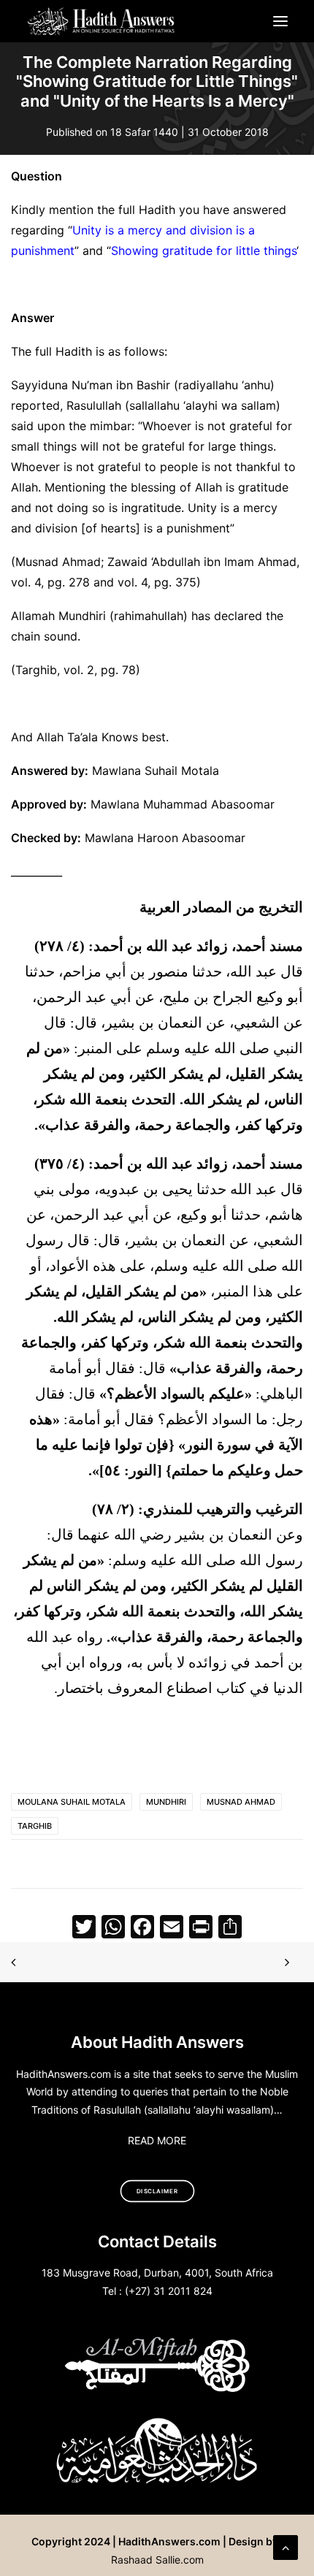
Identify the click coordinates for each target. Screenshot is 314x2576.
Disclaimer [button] (157, 2191)
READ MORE (157, 2140)
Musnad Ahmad (241, 1802)
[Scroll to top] (286, 2546)
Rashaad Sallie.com (157, 2560)
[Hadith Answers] (102, 21)
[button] (280, 21)
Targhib (35, 1826)
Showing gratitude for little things (204, 251)
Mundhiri (166, 1802)
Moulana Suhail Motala (72, 1802)
